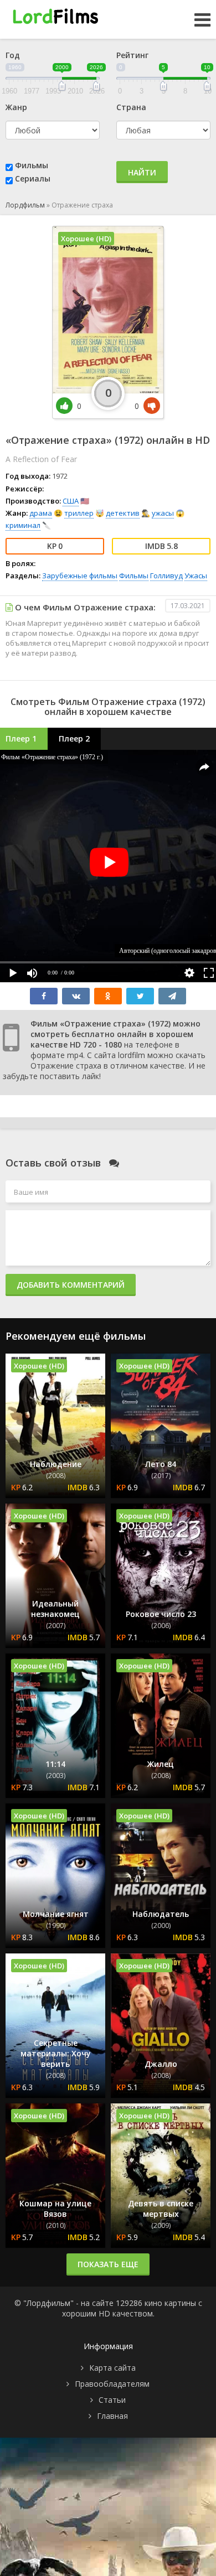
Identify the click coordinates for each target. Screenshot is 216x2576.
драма (41, 513)
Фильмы (32, 165)
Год (13, 55)
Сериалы (33, 178)
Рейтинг (132, 55)
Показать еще (108, 2264)
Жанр (16, 107)
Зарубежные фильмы (80, 576)
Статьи (112, 2400)
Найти (142, 172)
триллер (79, 513)
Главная (112, 2416)
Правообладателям (112, 2384)
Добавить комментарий (71, 1285)
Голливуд (166, 576)
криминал (23, 525)
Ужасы (196, 576)
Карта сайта (112, 2368)
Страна (131, 107)
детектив (123, 513)
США (71, 501)
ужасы (163, 513)
